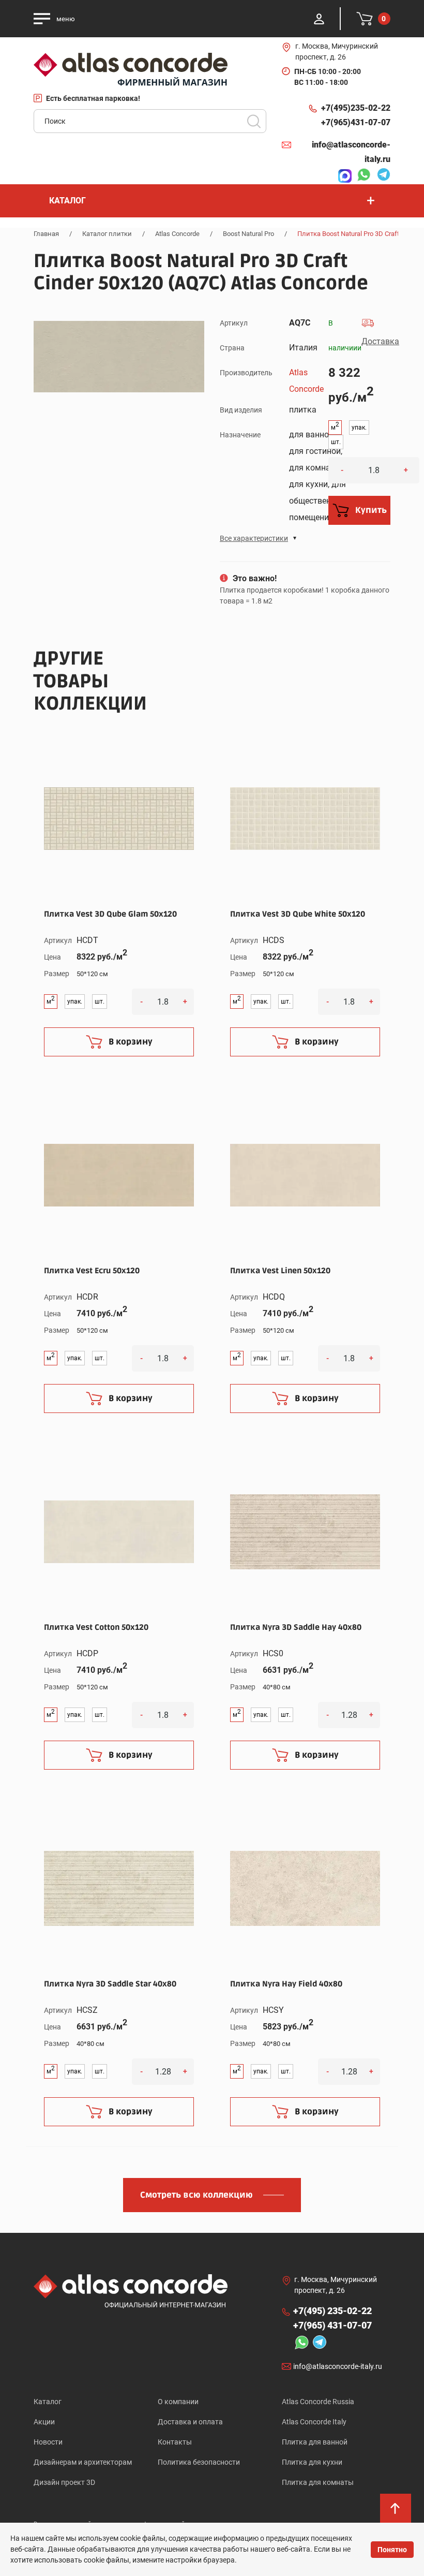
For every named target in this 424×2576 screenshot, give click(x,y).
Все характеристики (254, 538)
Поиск (254, 121)
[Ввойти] (319, 19)
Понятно (392, 2550)
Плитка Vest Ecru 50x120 (92, 1271)
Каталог (48, 2402)
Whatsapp (361, 176)
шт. (336, 442)
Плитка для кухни (312, 2462)
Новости (48, 2442)
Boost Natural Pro (248, 234)
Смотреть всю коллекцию (196, 2195)
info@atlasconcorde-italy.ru (351, 152)
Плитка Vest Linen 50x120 (280, 1271)
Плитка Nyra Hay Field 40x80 (286, 1984)
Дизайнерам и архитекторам (83, 2462)
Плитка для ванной (315, 2442)
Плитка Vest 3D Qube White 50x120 (298, 914)
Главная (46, 234)
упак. (359, 428)
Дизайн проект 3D (64, 2482)
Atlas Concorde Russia (318, 2402)
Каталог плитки (107, 234)
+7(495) (356, 108)
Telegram (381, 176)
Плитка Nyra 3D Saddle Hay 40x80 (296, 1627)
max (342, 176)
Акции (44, 2422)
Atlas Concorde (177, 234)
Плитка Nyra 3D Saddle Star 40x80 (110, 1984)
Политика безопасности (199, 2462)
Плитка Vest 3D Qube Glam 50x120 (110, 914)
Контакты (175, 2442)
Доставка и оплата (190, 2422)
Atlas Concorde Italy (314, 2422)
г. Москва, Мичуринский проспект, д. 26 (337, 51)
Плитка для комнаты (318, 2482)
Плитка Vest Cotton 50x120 (96, 1627)
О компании (178, 2402)
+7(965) (356, 122)
